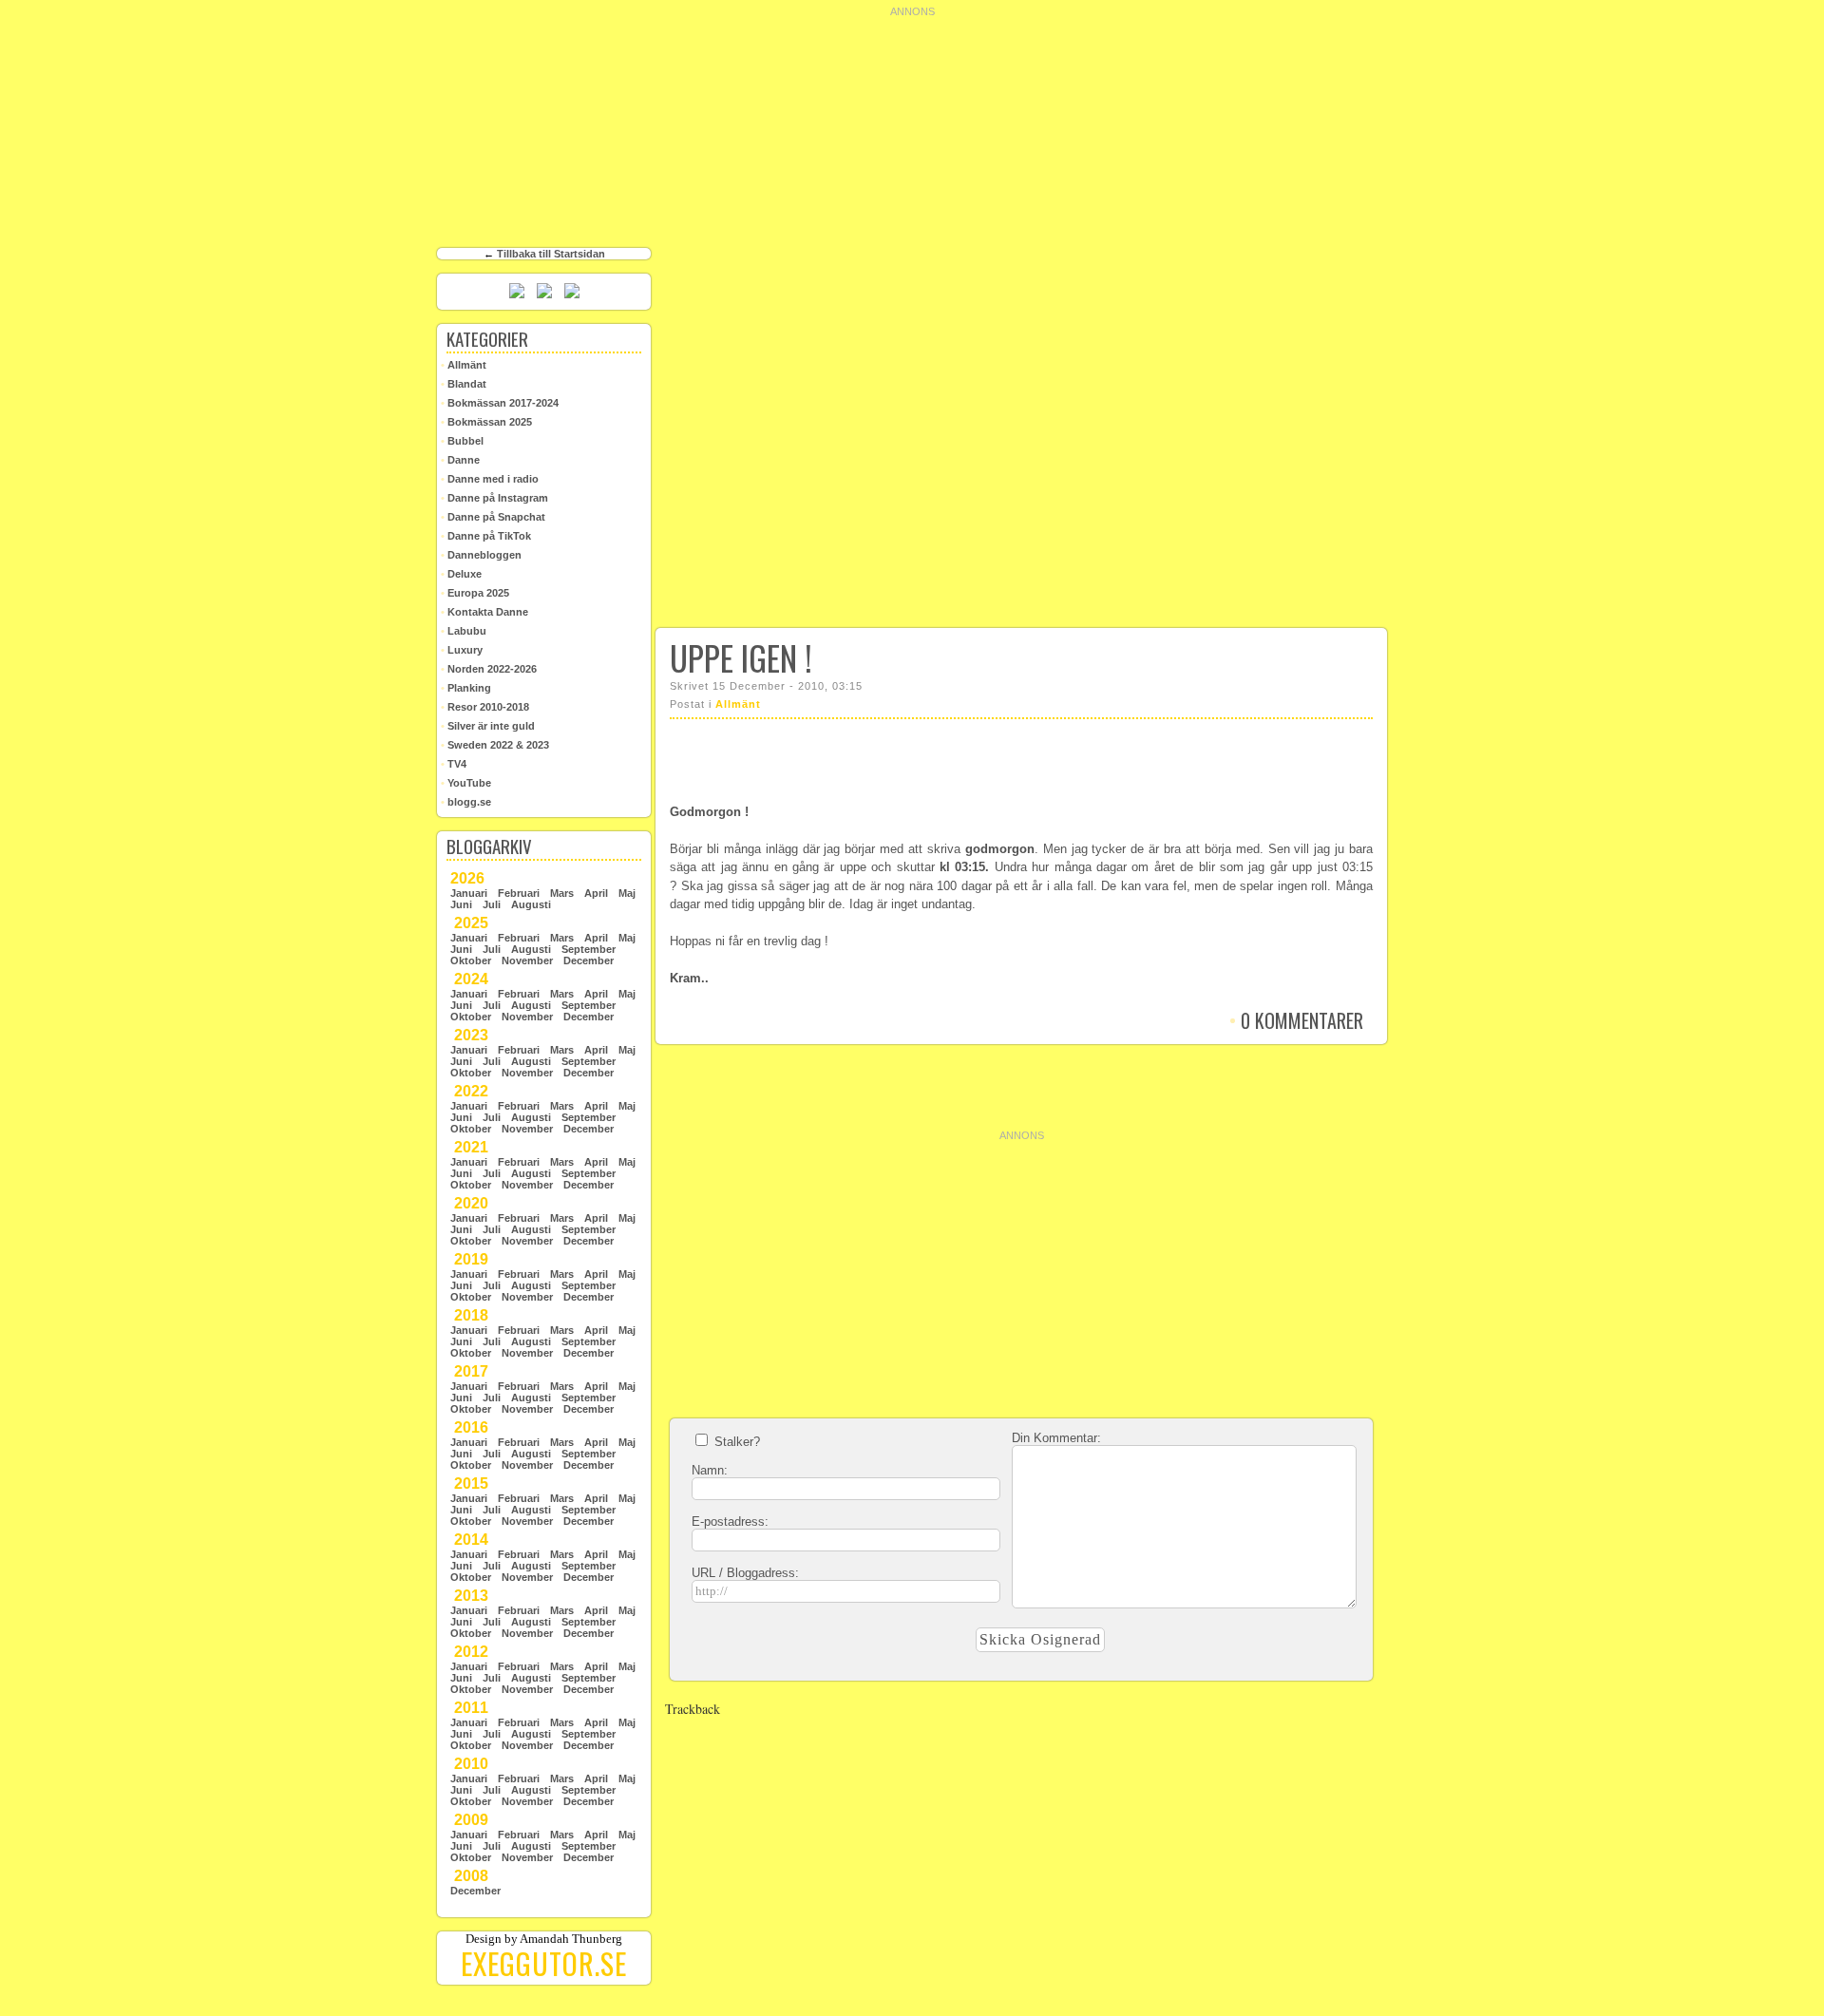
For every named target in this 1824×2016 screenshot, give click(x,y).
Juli (492, 904)
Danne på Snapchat (493, 517)
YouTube (466, 783)
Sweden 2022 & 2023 (495, 745)
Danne (460, 460)
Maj (627, 893)
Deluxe (461, 574)
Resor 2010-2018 (485, 707)
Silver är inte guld (488, 726)
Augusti (531, 904)
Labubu (464, 631)
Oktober (471, 960)
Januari (469, 893)
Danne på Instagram (494, 498)
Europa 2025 (475, 593)
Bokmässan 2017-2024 (500, 403)
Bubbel (462, 441)
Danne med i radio (490, 479)
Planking (466, 688)
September (589, 949)
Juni (461, 904)
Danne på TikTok (486, 536)
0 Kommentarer (1296, 1020)
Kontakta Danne (484, 612)
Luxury (462, 650)
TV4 (454, 764)
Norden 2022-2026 (489, 669)
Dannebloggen (481, 555)
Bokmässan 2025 (486, 422)
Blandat (464, 384)
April (596, 893)
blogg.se (466, 802)
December (589, 960)
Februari (519, 893)
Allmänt (738, 704)
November (527, 960)
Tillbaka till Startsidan (551, 254)
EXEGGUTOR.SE (544, 1963)
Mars (562, 893)
